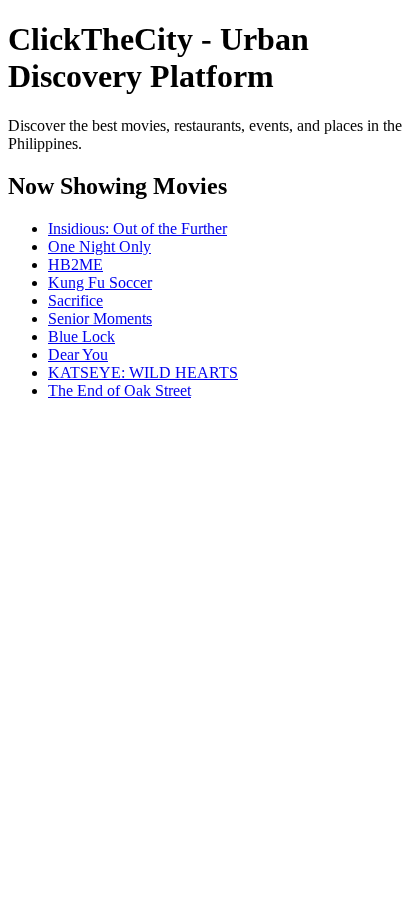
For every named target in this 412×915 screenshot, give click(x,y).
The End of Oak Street (119, 390)
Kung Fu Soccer (100, 282)
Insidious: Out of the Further (137, 228)
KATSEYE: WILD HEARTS (143, 372)
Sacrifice (75, 300)
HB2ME (75, 264)
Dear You (78, 354)
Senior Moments (100, 318)
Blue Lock (81, 336)
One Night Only (99, 246)
